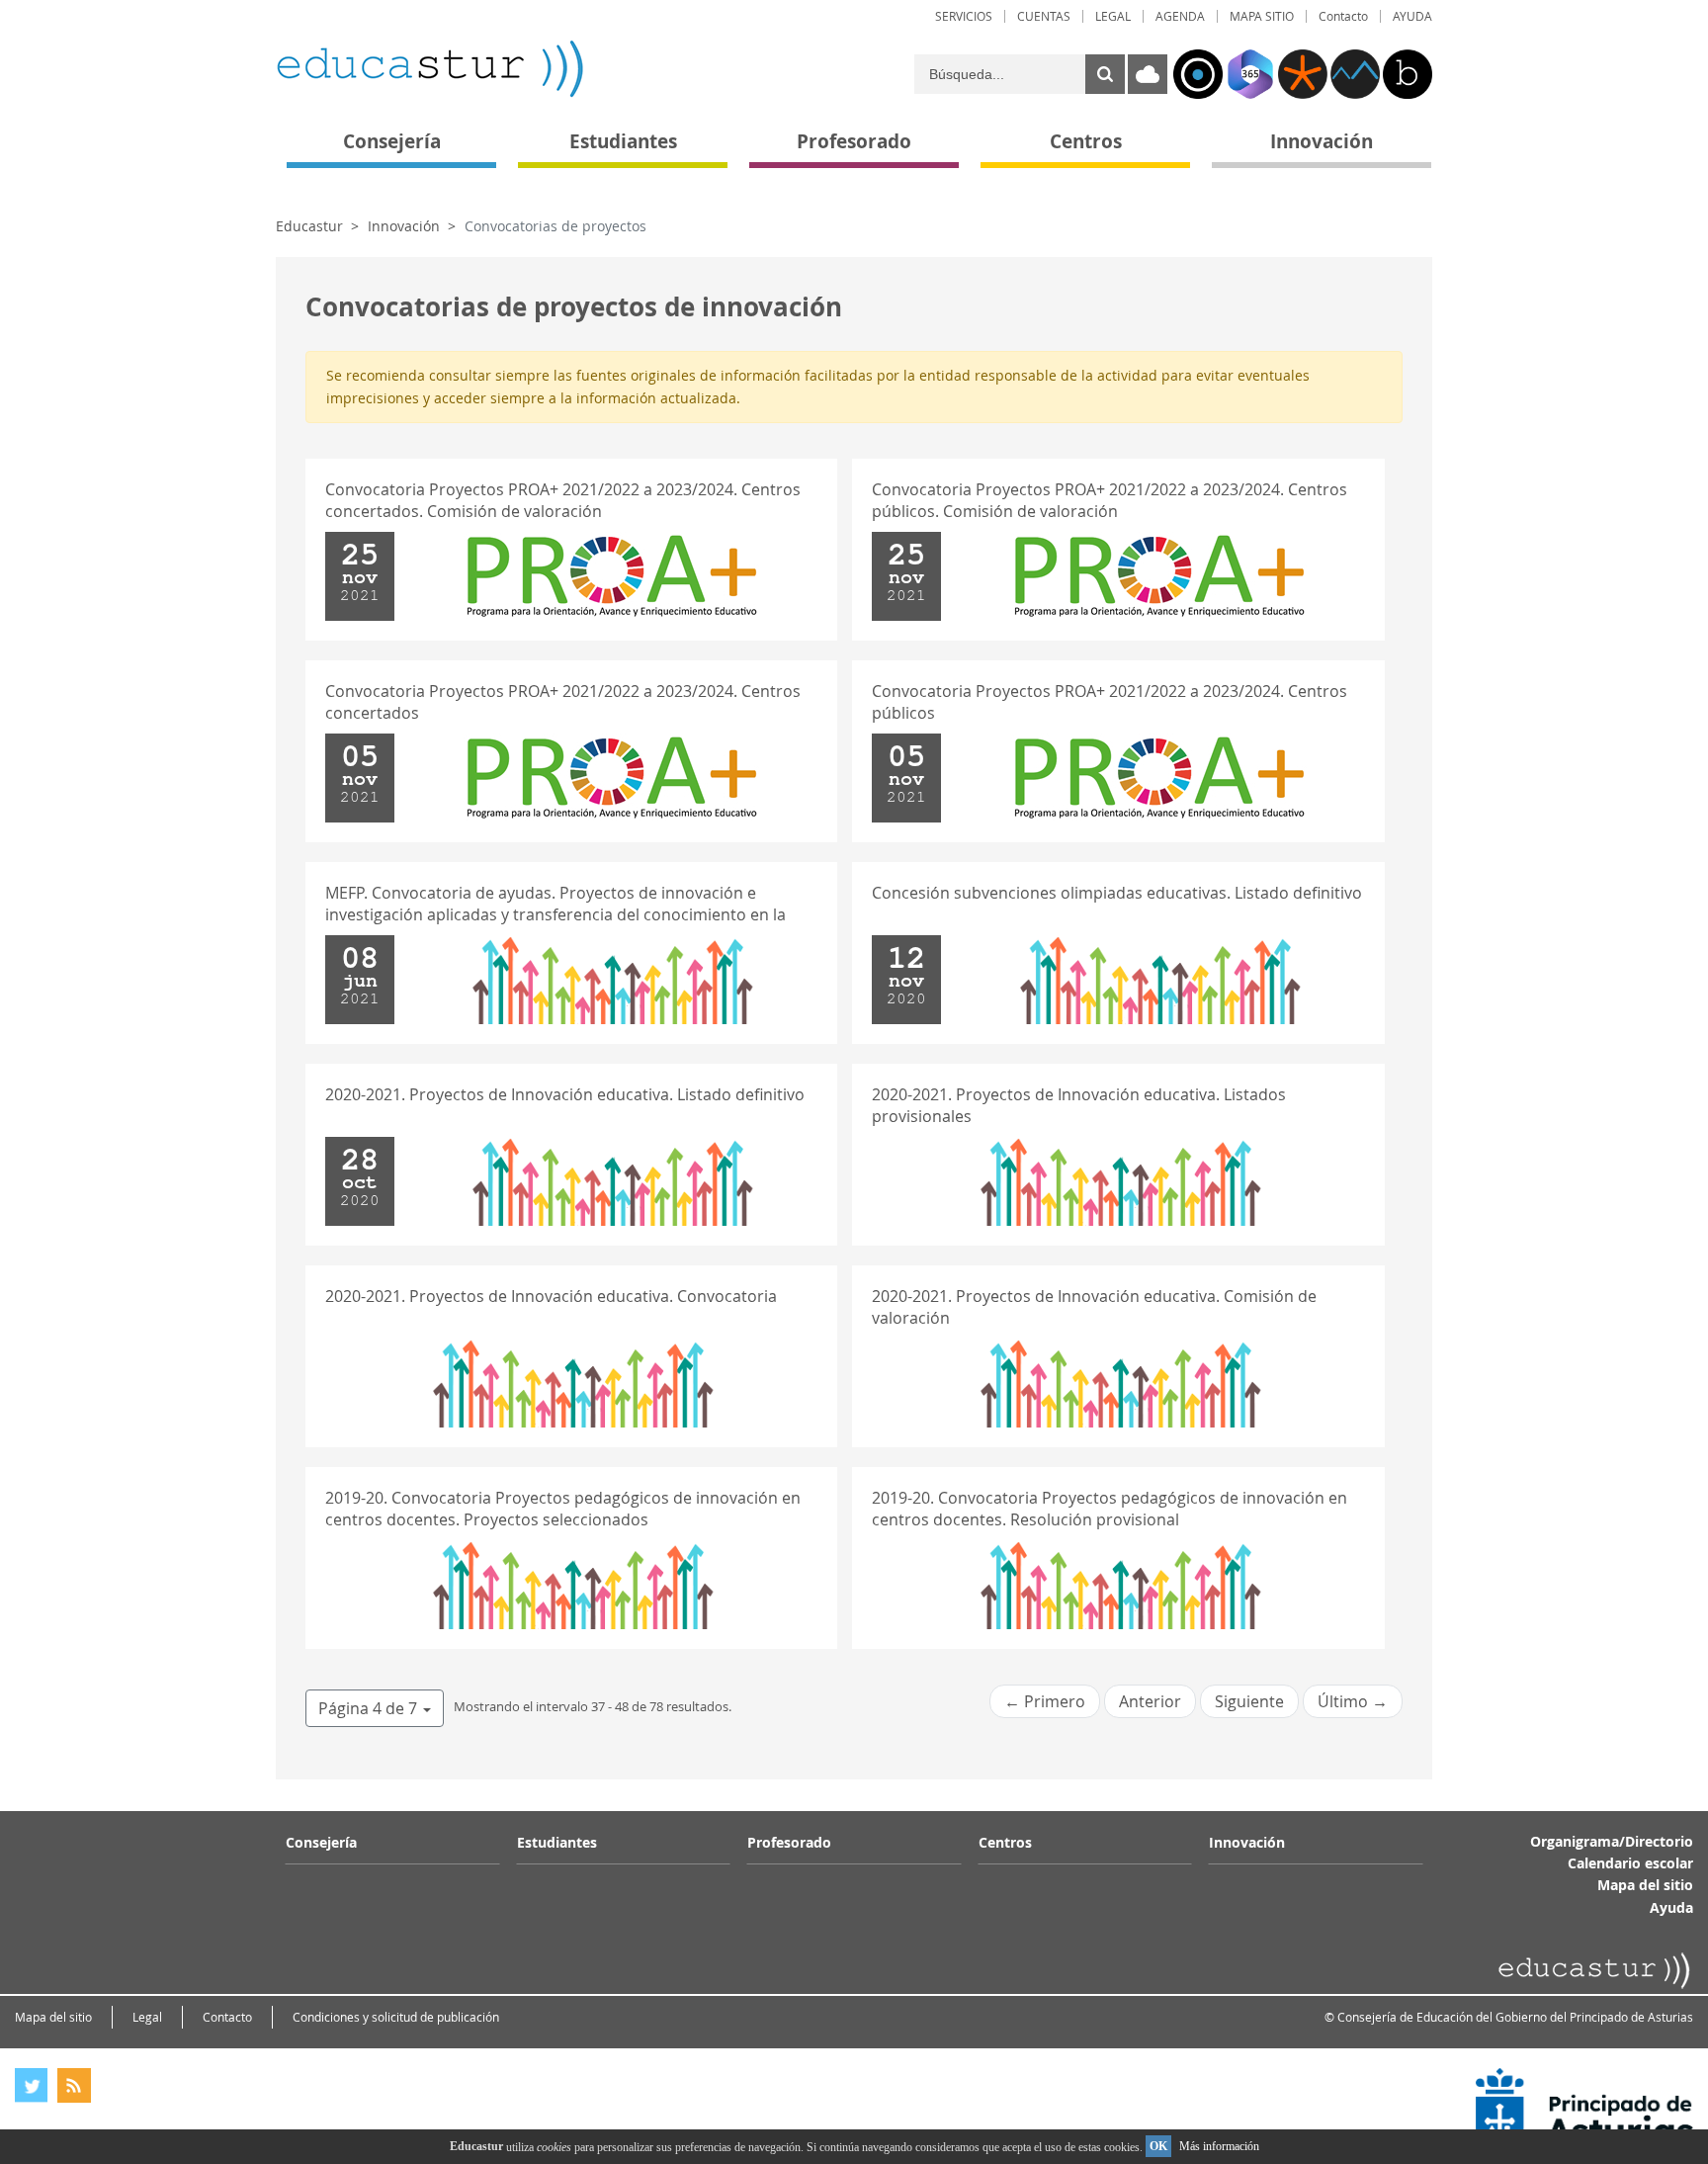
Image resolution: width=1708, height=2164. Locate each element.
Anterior (1150, 1701)
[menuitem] (964, 16)
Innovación (404, 226)
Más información (1219, 2146)
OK (1158, 2146)
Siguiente (1249, 1701)
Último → (1353, 1701)
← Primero (1045, 1701)
